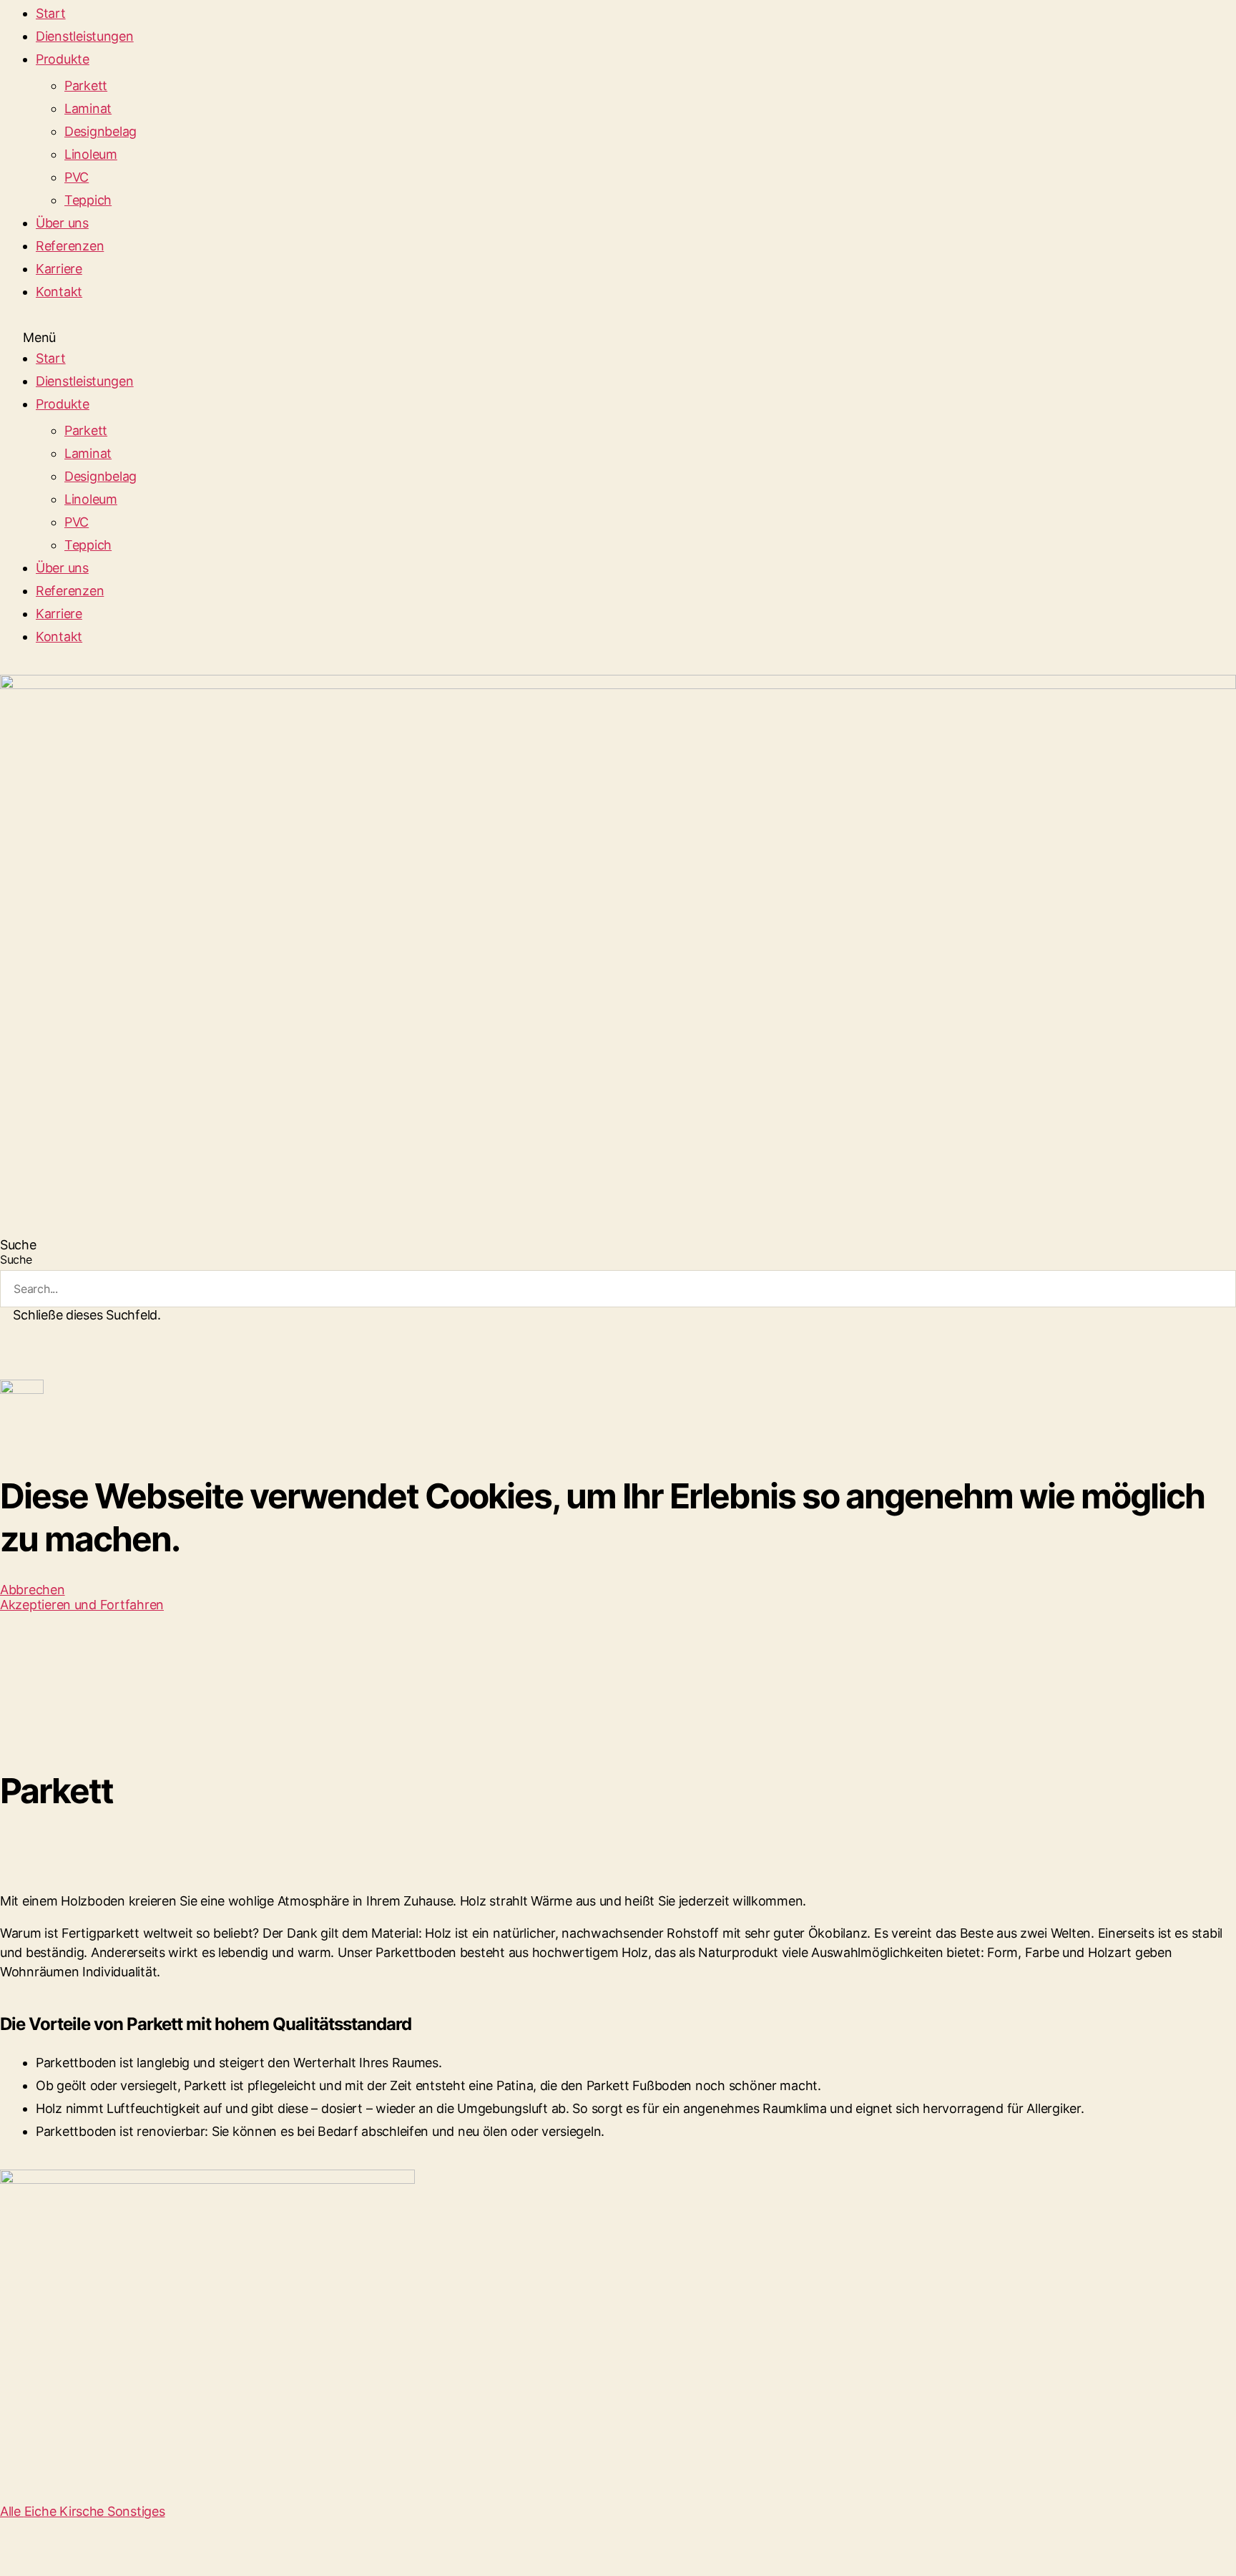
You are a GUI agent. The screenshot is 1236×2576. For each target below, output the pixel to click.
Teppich (88, 200)
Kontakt (59, 292)
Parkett (86, 86)
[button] (618, 337)
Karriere (59, 269)
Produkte (63, 59)
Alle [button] (12, 2511)
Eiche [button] (42, 2511)
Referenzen (70, 246)
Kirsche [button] (83, 2511)
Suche (16, 1259)
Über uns (62, 223)
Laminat (88, 108)
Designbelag (100, 131)
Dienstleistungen (85, 36)
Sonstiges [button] (136, 2511)
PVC (77, 177)
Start (51, 13)
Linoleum (91, 154)
